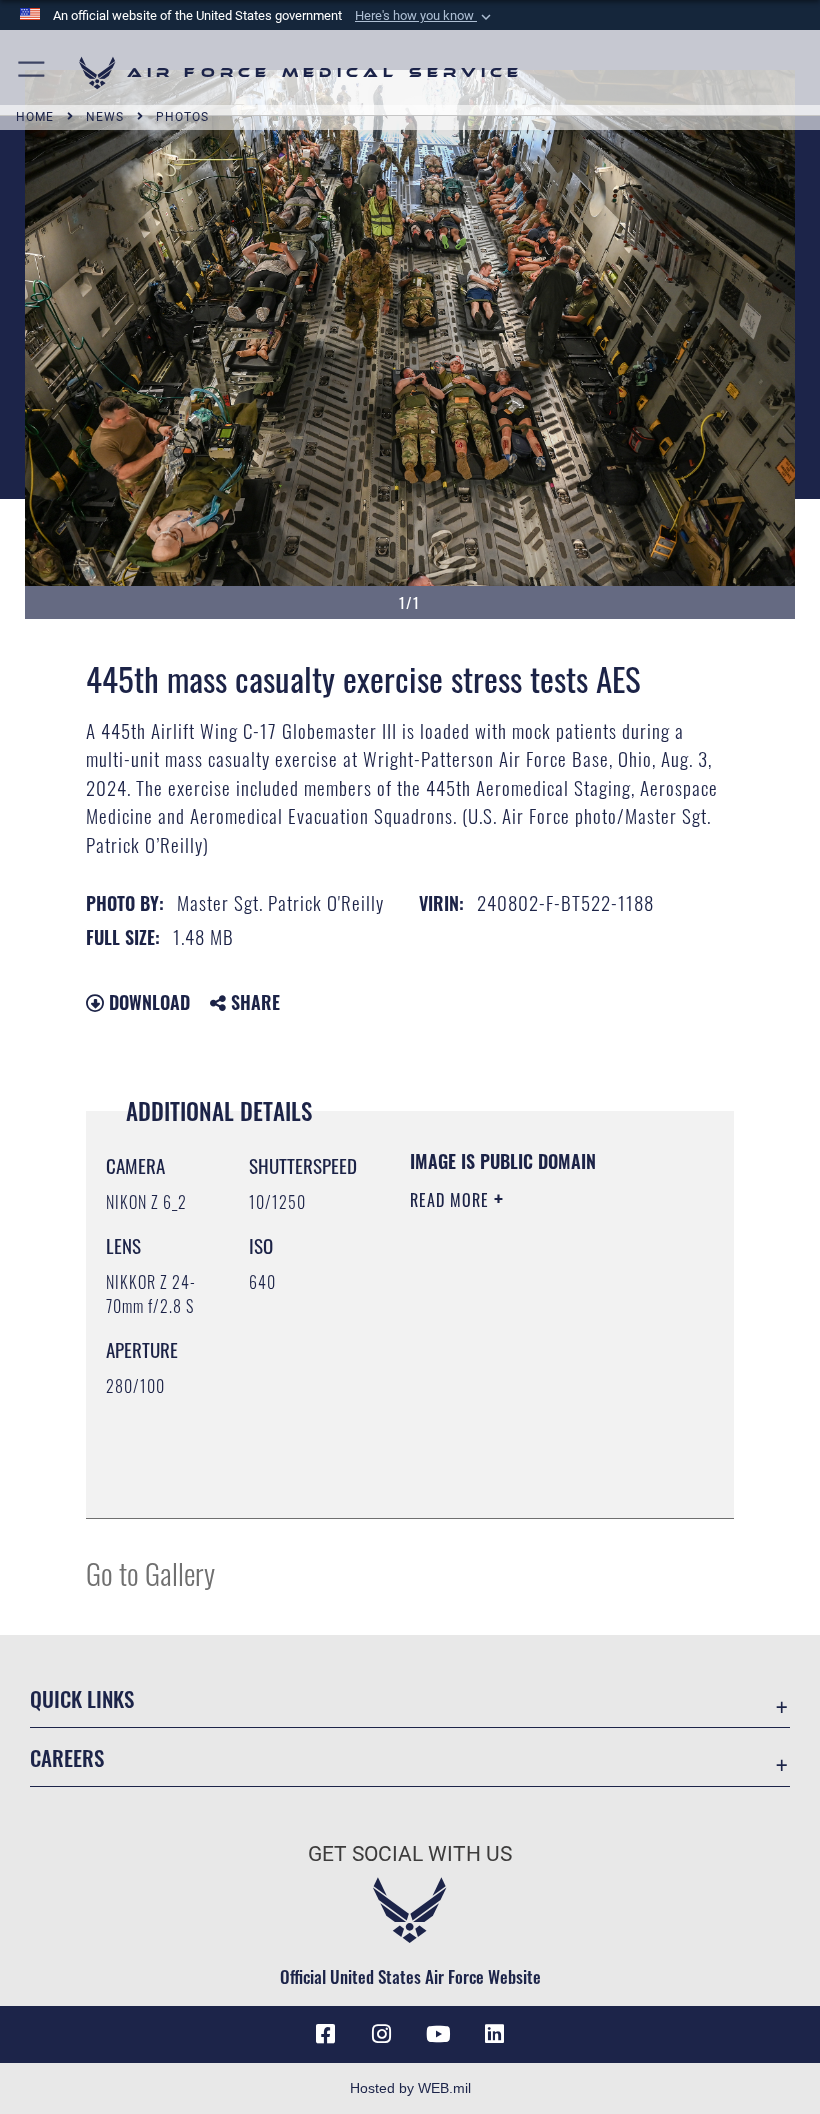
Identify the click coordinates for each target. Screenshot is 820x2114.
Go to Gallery (150, 1572)
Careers (67, 1757)
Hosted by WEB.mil (410, 2088)
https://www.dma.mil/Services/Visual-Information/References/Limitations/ (531, 1453)
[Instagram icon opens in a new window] (382, 2034)
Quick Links (82, 1698)
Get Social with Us (410, 1854)
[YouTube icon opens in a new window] (438, 2034)
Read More (452, 1200)
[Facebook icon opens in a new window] (326, 2034)
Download (147, 1002)
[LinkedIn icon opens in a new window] (494, 2034)
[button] (425, 16)
